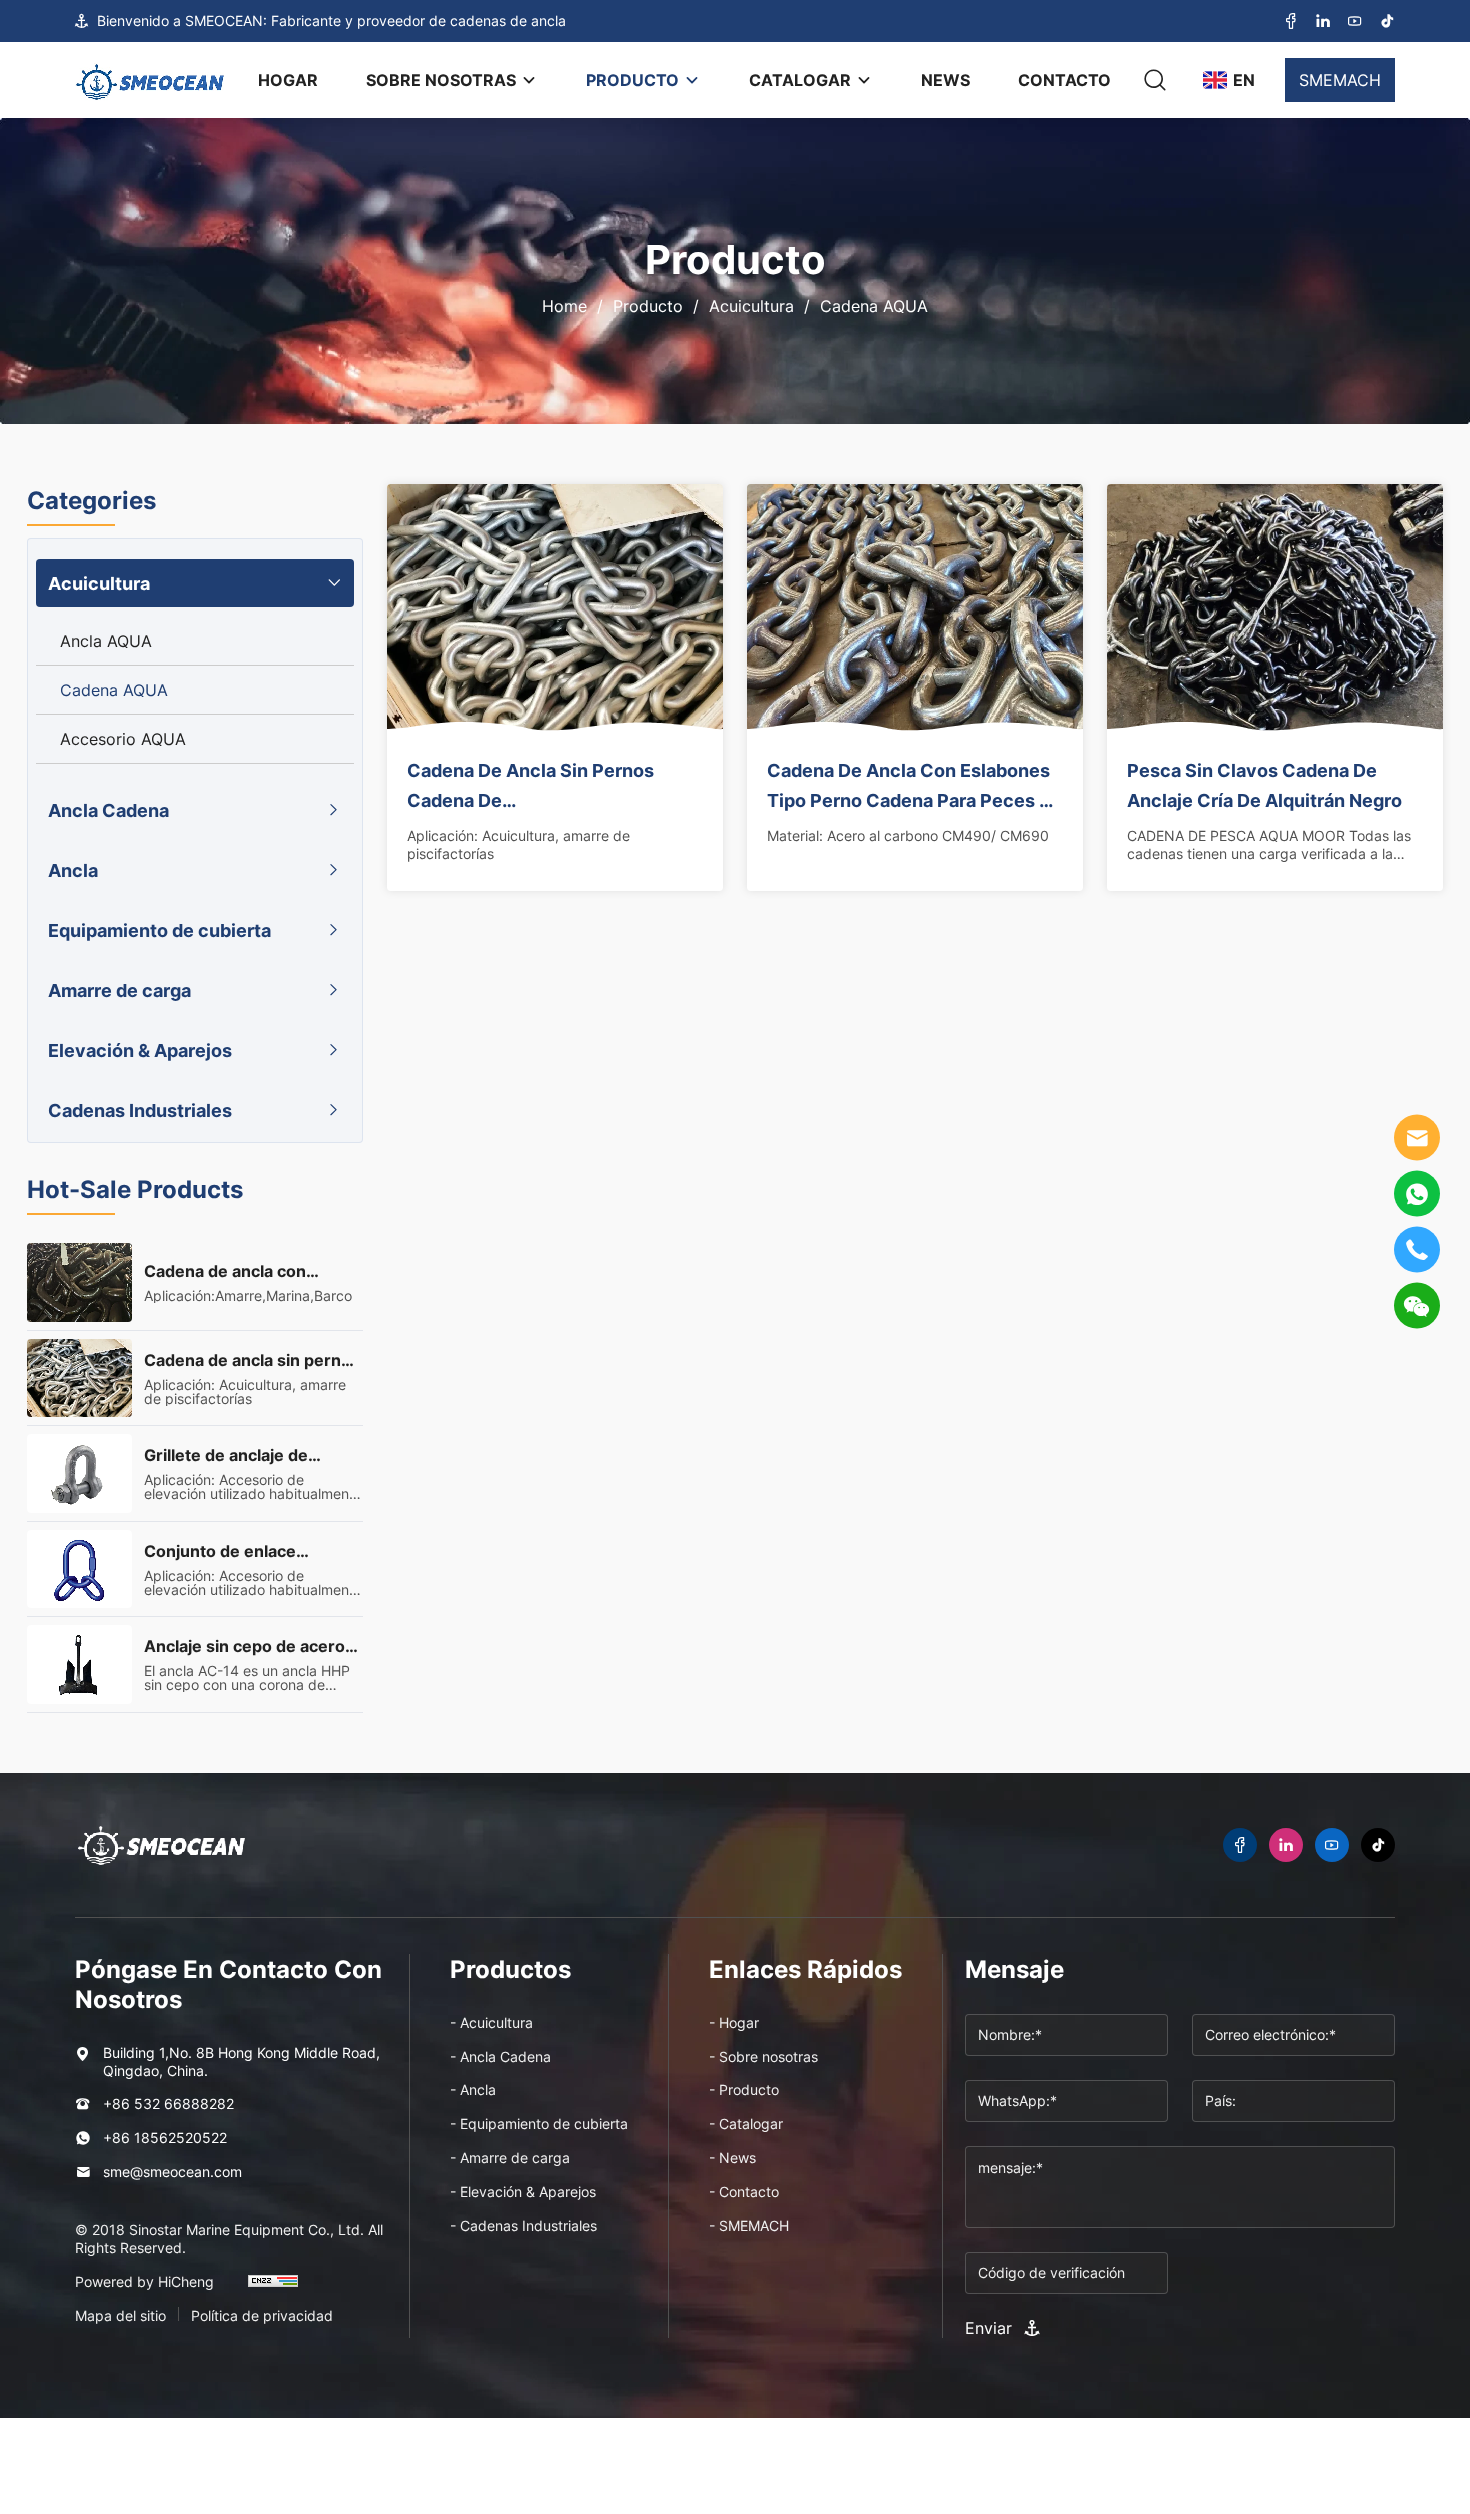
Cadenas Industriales (140, 1110)
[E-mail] (1417, 1138)
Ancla (73, 870)
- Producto (744, 2089)
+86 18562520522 (165, 2137)
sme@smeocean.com (172, 2171)
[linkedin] (1323, 21)
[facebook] (1291, 21)
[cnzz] (273, 2290)
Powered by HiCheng (144, 2282)
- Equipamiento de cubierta (539, 2123)
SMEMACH (1340, 80)
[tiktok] (1387, 21)
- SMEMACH (749, 2225)
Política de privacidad (262, 2316)
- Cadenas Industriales (523, 2225)
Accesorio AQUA (123, 739)
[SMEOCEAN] (161, 1845)
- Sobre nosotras (763, 2056)
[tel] (1417, 1250)
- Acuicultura (491, 2022)
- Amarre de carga (510, 2157)
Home (564, 306)
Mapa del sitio (120, 2316)
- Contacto (744, 2191)
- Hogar (734, 2022)
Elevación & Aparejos (140, 1050)
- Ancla (473, 2089)
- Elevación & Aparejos (523, 2191)
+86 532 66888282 (168, 2103)
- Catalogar (746, 2123)
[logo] (150, 80)
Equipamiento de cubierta (159, 930)
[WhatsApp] (1417, 1194)
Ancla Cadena (108, 810)
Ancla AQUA (106, 641)
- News (732, 2157)
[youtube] (1355, 21)
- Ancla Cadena (500, 2056)
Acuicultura (751, 306)
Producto (648, 306)
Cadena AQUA (874, 306)
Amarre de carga (119, 990)
